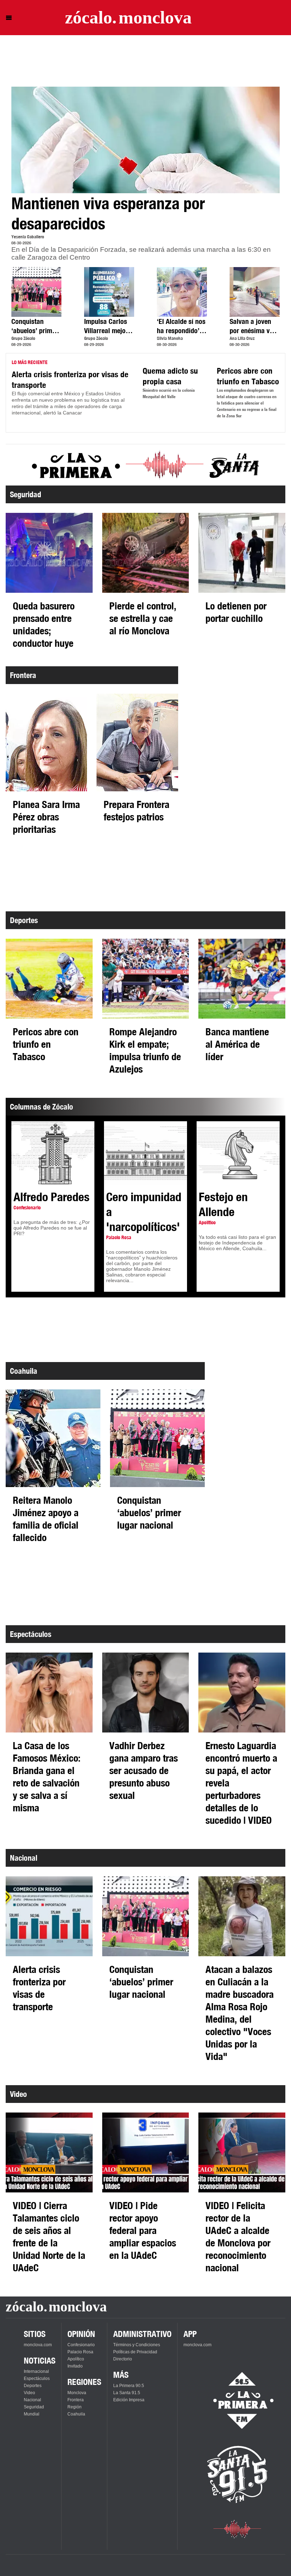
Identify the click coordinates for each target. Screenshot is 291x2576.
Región (75, 2407)
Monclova (77, 2393)
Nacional (32, 2400)
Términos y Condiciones (137, 2345)
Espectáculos (37, 2379)
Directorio (123, 2359)
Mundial (32, 2414)
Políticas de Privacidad (135, 2352)
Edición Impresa (129, 2400)
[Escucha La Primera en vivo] (237, 2401)
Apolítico (76, 2359)
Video (29, 2393)
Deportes (33, 2386)
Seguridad (34, 2407)
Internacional (36, 2371)
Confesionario (81, 2345)
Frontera (76, 2400)
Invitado (75, 2366)
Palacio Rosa (80, 2352)
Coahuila (76, 2414)
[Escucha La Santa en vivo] (237, 2474)
